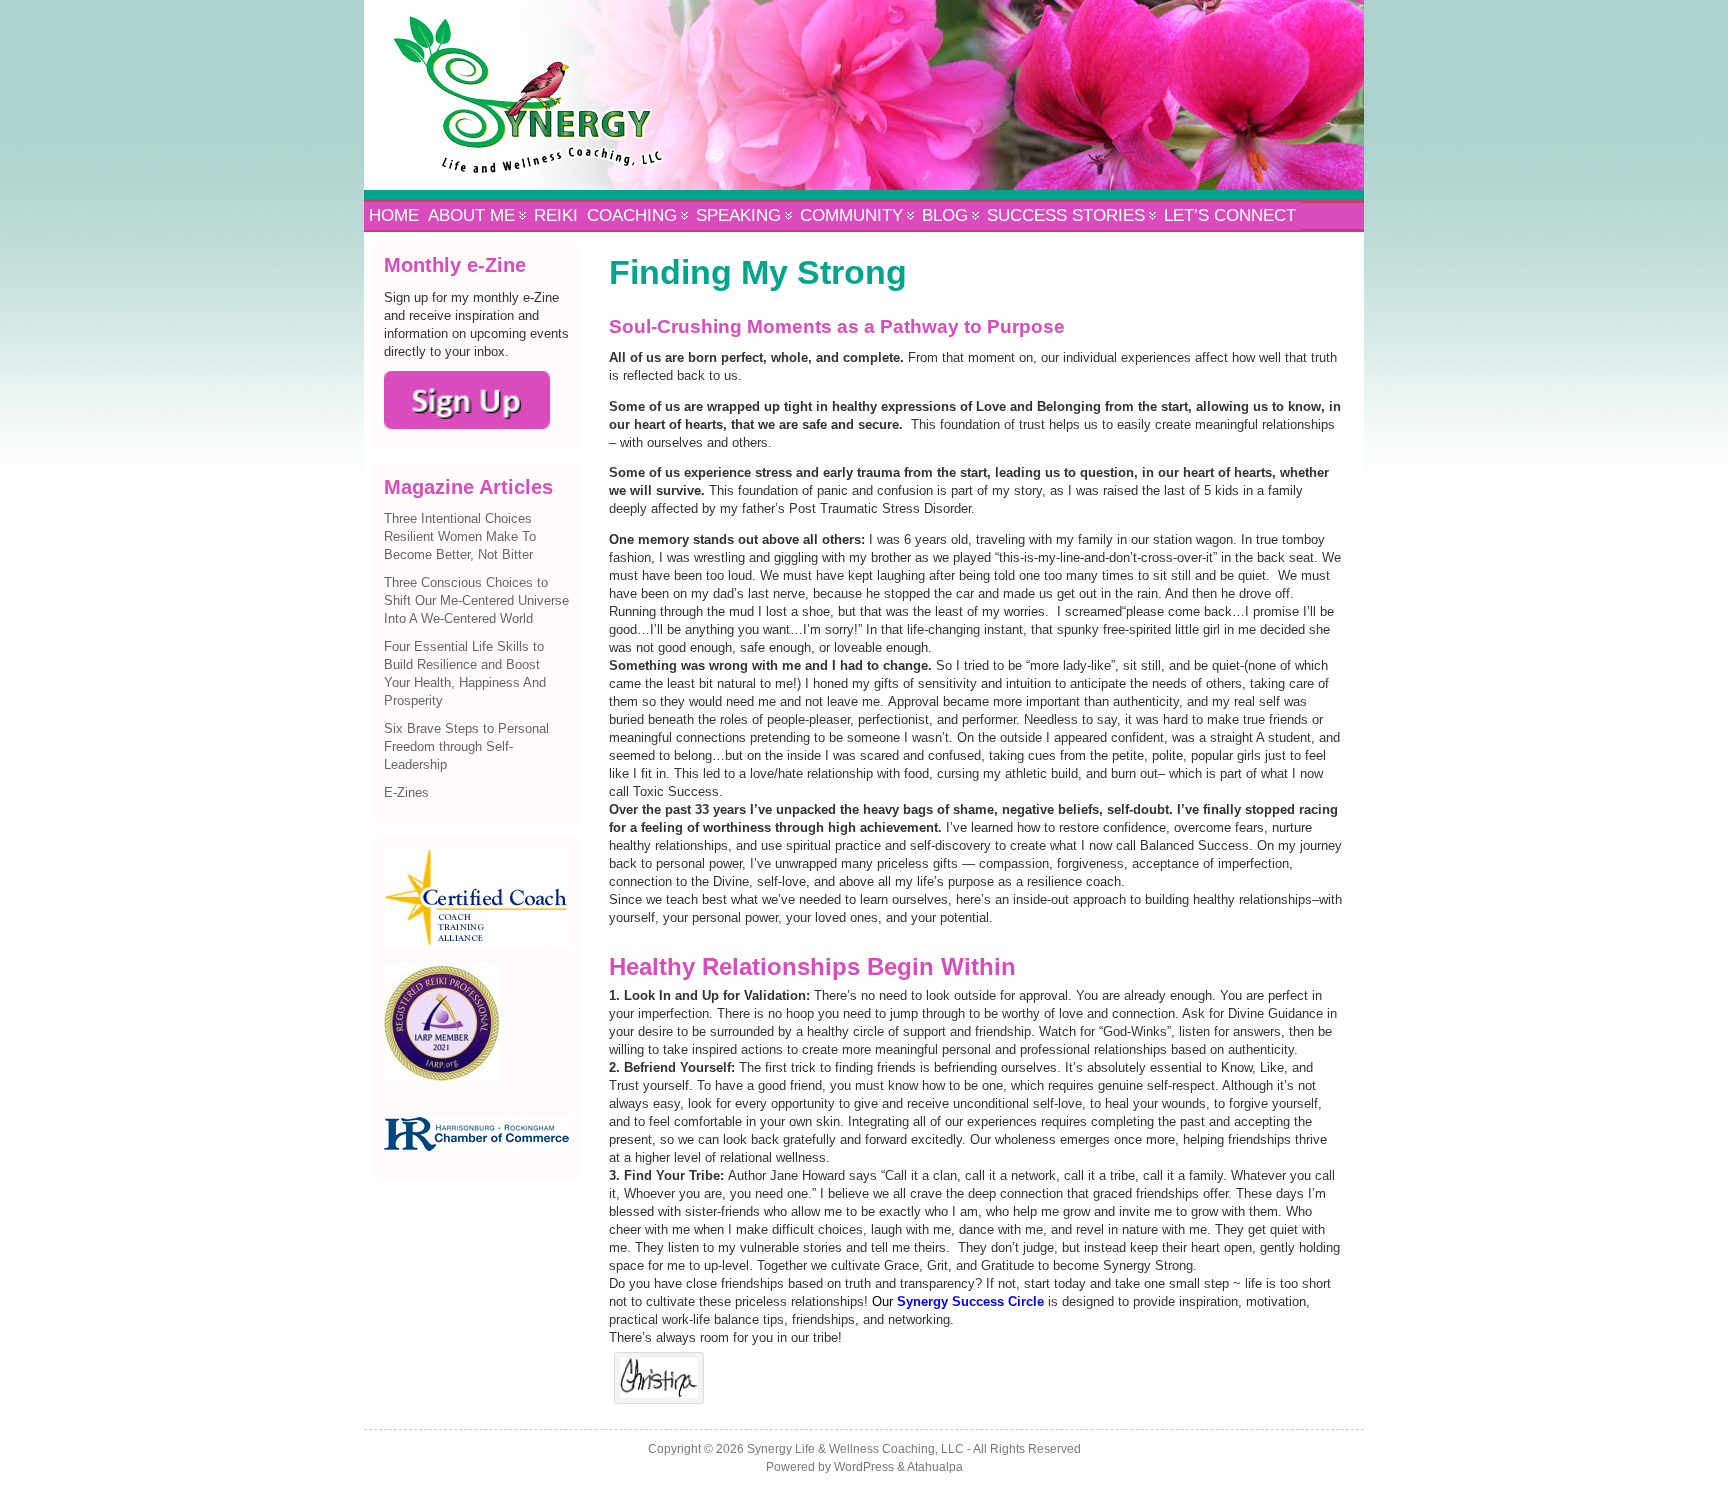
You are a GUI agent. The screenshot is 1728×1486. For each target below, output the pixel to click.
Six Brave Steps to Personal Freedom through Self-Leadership (466, 746)
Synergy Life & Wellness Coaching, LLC (855, 1449)
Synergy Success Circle (970, 1301)
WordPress (864, 1467)
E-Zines (406, 792)
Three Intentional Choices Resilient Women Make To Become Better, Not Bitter (460, 536)
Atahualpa (935, 1467)
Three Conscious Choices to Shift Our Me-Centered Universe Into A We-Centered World (476, 600)
